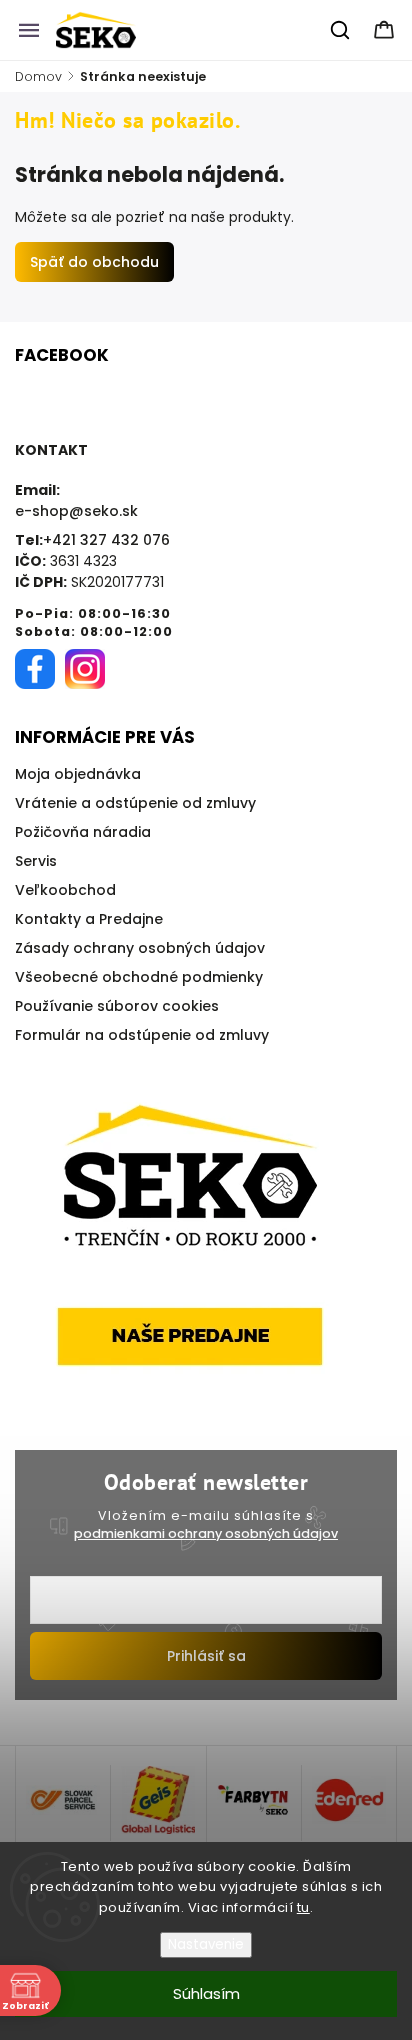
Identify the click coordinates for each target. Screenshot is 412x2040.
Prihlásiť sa (206, 1656)
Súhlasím (206, 1993)
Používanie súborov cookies (117, 1006)
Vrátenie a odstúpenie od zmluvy (135, 803)
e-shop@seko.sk (76, 511)
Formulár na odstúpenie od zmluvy (142, 1035)
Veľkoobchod (65, 890)
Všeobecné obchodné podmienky (139, 977)
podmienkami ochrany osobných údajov (206, 1533)
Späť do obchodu (94, 262)
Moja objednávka (78, 774)
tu (303, 1907)
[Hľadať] (341, 30)
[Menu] (29, 30)
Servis (36, 861)
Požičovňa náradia (83, 832)
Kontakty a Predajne (89, 919)
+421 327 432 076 (106, 540)
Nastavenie (206, 1944)
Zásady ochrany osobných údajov (140, 948)
